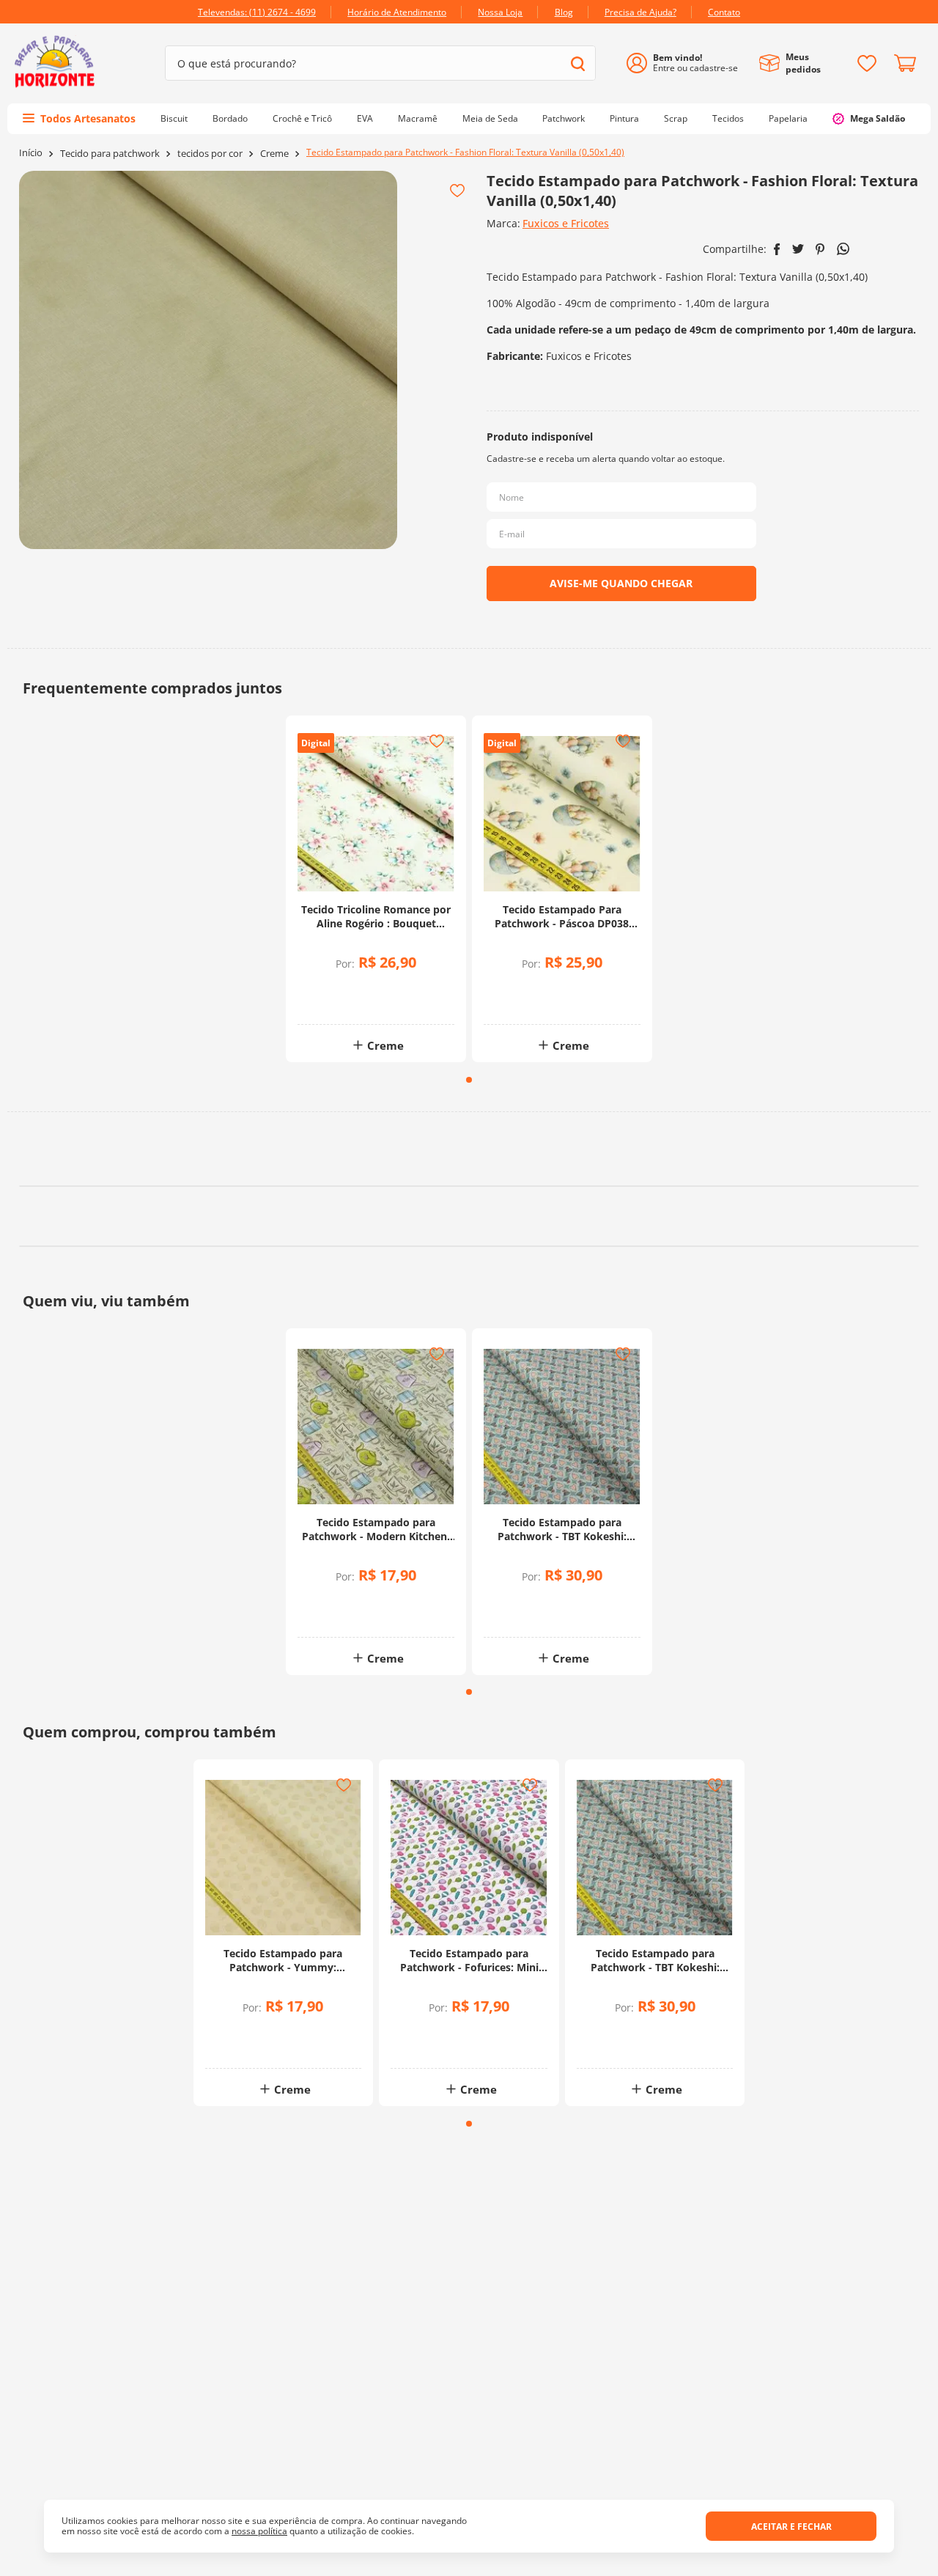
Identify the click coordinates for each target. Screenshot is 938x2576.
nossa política (259, 2531)
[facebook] (777, 249)
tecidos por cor (210, 154)
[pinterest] (820, 249)
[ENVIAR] (621, 584)
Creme (274, 154)
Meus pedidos (803, 63)
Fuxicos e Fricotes (566, 223)
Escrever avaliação (469, 1275)
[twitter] (798, 249)
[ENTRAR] (688, 63)
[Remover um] (340, 1000)
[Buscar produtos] (578, 63)
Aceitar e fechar (791, 2527)
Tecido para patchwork (110, 154)
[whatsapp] (843, 249)
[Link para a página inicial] (31, 153)
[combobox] (380, 63)
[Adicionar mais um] (340, 990)
